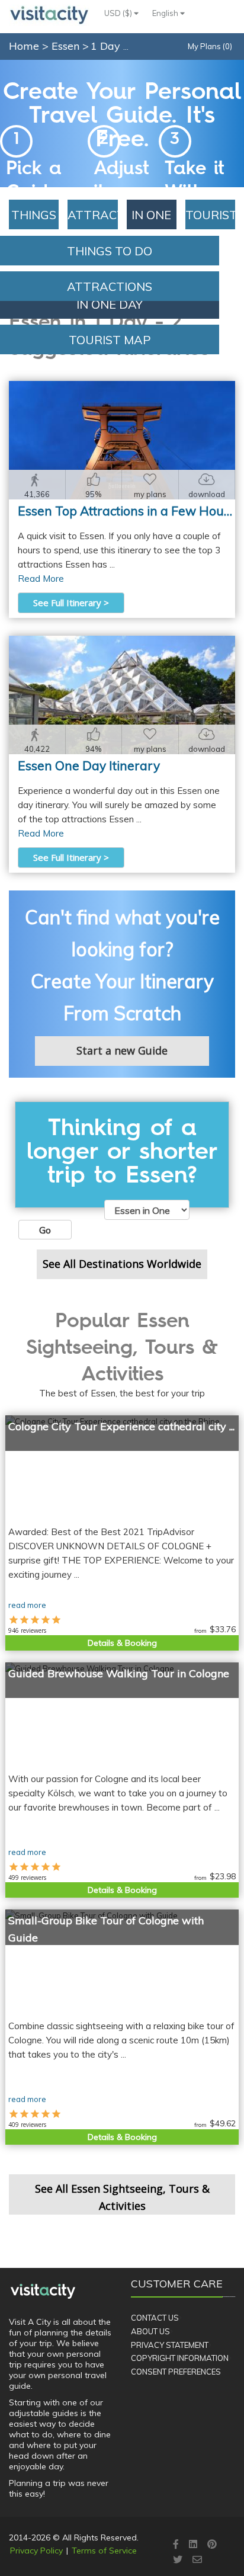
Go (45, 1230)
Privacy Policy (36, 2551)
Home (24, 46)
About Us (150, 2331)
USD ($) (119, 13)
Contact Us (155, 2318)
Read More (41, 579)
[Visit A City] (43, 2291)
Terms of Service (104, 2551)
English (166, 13)
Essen (67, 46)
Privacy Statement (170, 2345)
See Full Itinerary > (71, 603)
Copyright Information (180, 2358)
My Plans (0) (210, 46)
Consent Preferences (176, 2372)
